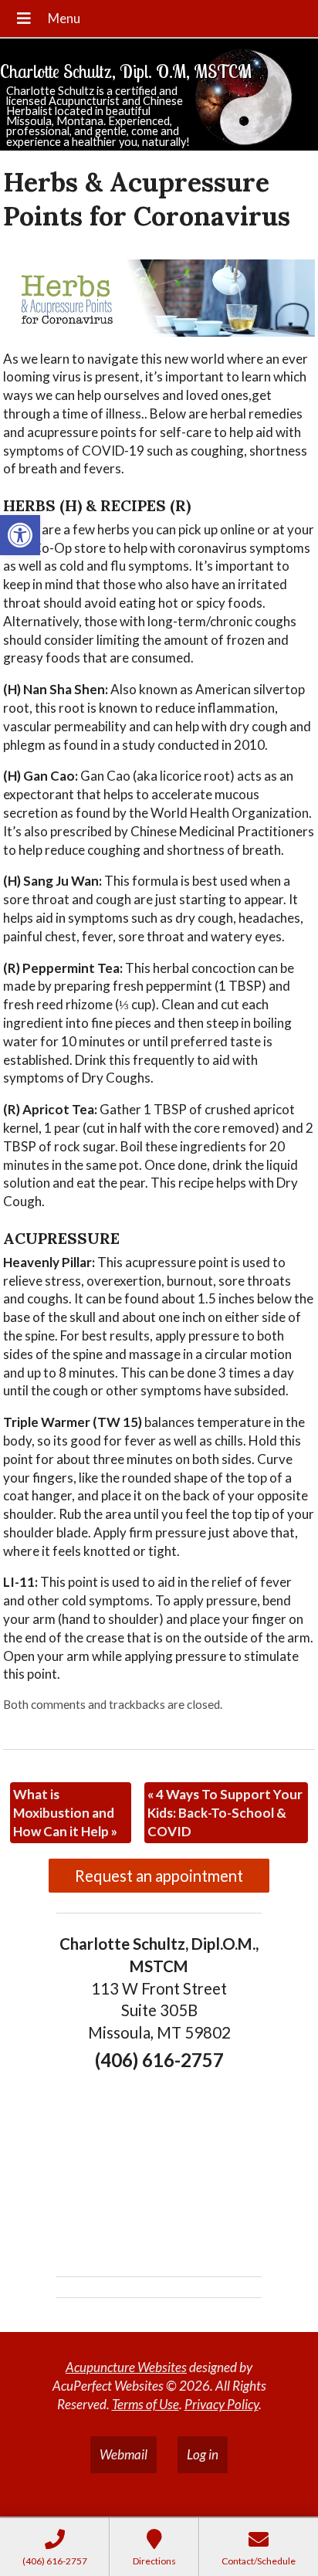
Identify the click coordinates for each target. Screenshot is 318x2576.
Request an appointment (159, 1876)
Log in (203, 2454)
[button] (20, 535)
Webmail (123, 2454)
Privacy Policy (222, 2404)
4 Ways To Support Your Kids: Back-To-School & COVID (225, 1813)
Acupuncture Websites (126, 2367)
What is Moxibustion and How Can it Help (65, 1813)
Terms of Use (145, 2404)
